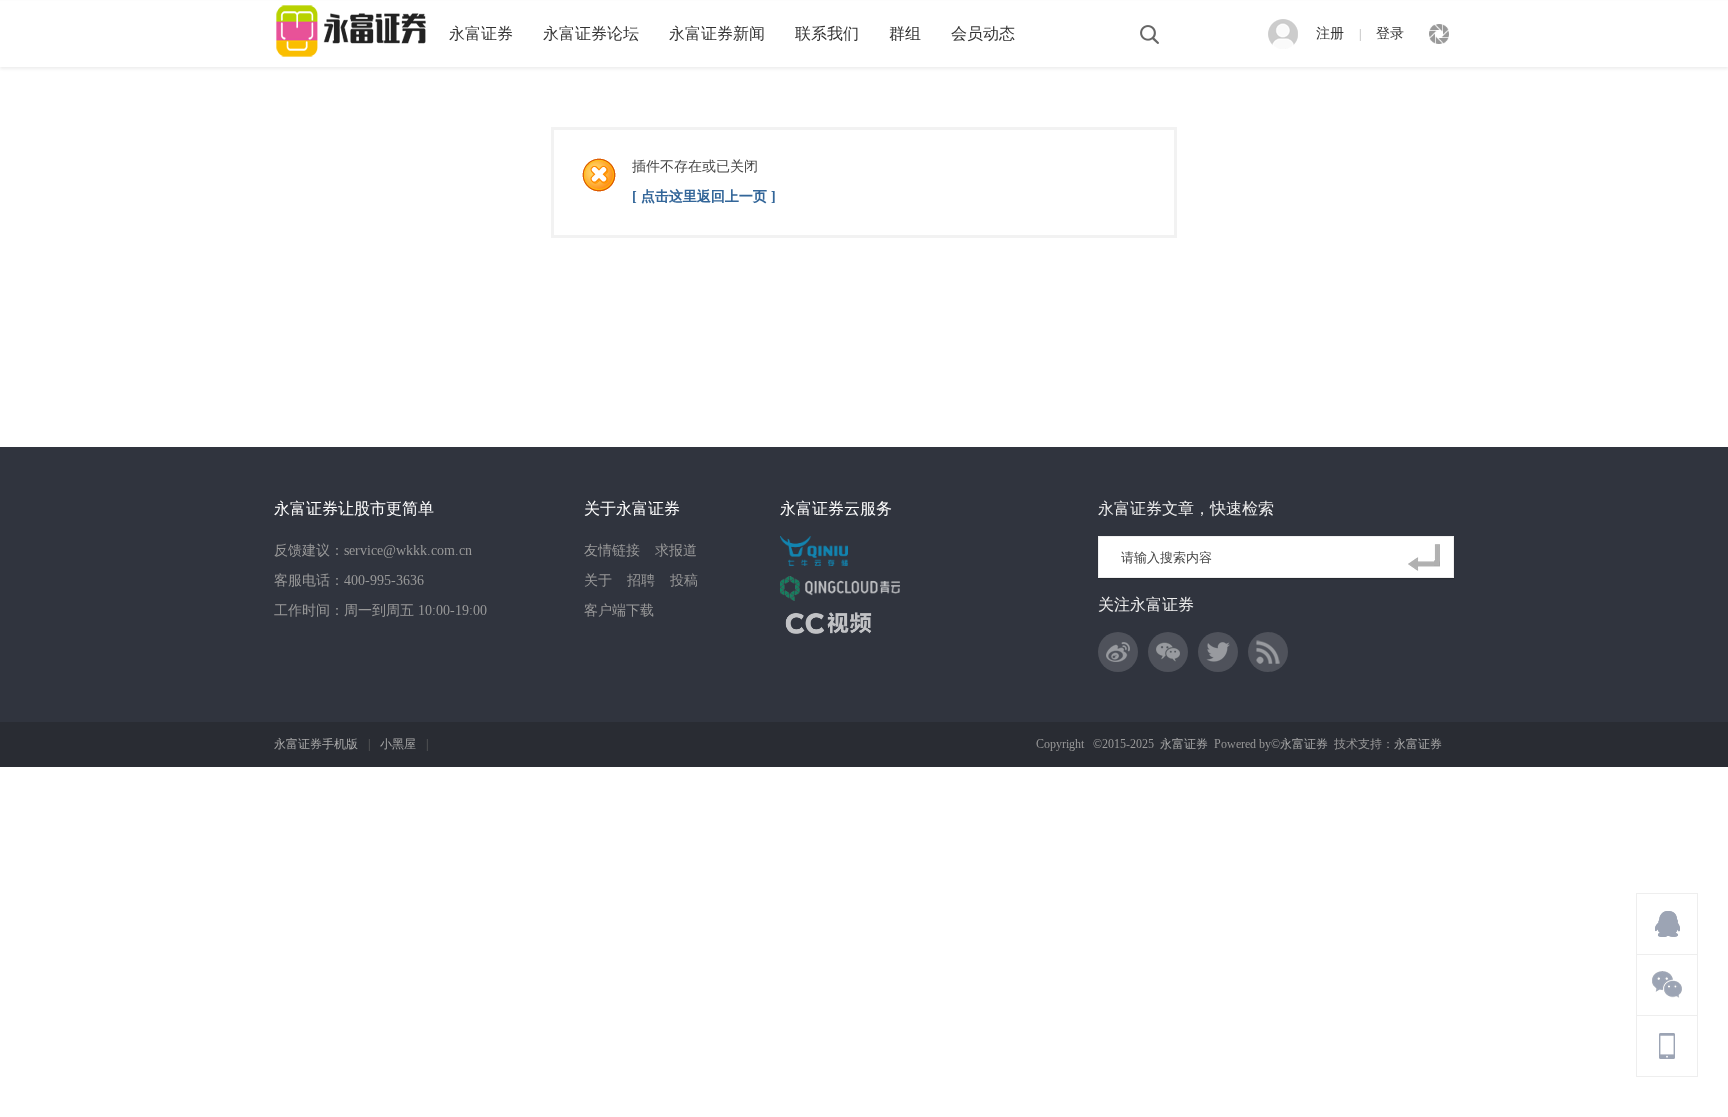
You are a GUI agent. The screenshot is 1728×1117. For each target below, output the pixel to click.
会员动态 (983, 33)
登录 (1390, 33)
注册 (1330, 33)
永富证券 (481, 33)
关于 (598, 580)
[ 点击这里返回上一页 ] (704, 196)
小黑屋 (398, 744)
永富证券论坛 (591, 33)
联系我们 (827, 33)
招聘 (641, 580)
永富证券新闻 (717, 33)
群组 (905, 33)
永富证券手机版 (316, 744)
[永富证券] (354, 57)
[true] (1428, 558)
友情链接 (612, 550)
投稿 (684, 580)
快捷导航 (1439, 34)
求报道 (676, 550)
